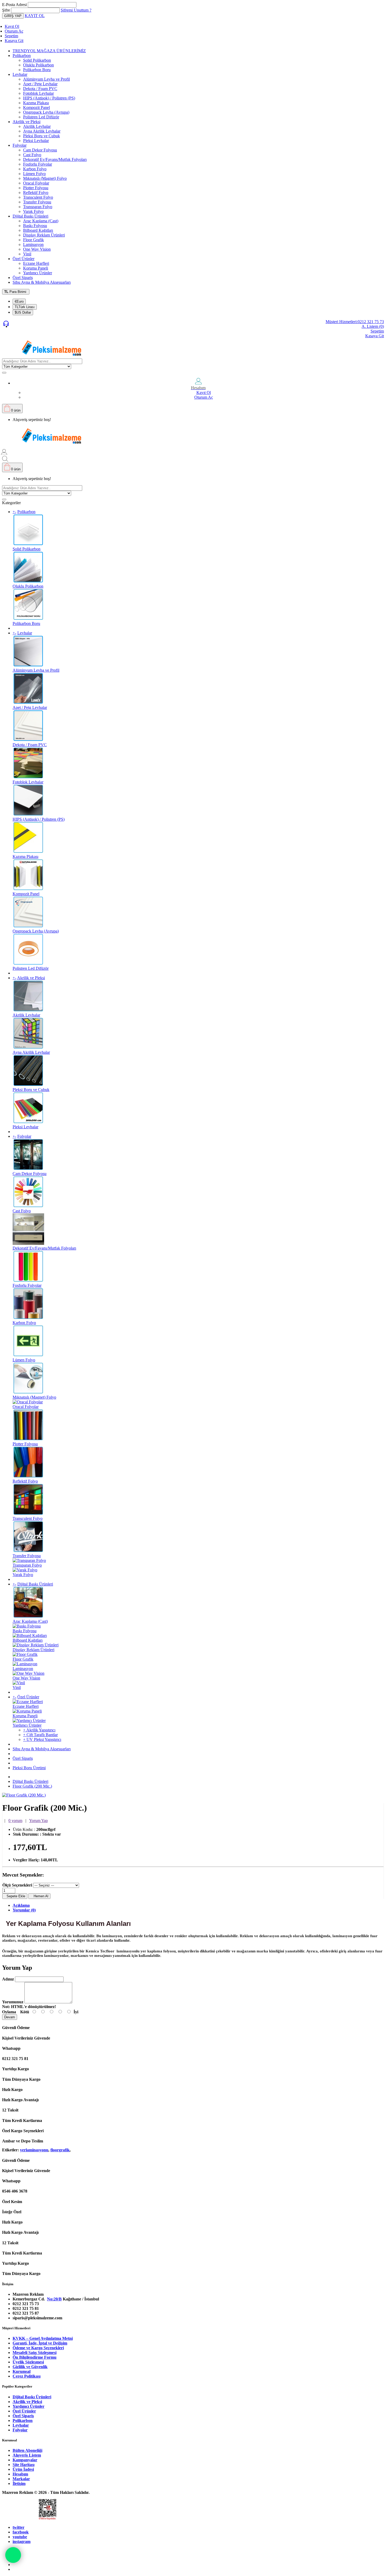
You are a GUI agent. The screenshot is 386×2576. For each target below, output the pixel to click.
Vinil (27, 254)
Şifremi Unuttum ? (76, 10)
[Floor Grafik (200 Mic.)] (24, 1795)
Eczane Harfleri (36, 263)
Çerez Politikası (27, 2376)
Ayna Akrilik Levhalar (42, 131)
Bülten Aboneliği (27, 2450)
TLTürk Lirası (25, 307)
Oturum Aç (14, 31)
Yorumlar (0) (24, 1910)
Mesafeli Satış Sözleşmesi (35, 2353)
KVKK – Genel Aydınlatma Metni (43, 2338)
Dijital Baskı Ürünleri (30, 216)
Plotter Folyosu (36, 188)
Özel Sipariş (23, 278)
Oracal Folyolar (36, 183)
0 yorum (15, 1821)
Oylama (9, 2012)
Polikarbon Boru (37, 70)
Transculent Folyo (38, 197)
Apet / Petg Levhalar (40, 84)
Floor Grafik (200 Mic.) (32, 1786)
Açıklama (21, 1905)
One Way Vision (37, 249)
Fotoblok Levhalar (38, 93)
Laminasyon (33, 244)
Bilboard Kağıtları (38, 230)
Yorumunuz (13, 2002)
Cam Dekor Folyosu (40, 150)
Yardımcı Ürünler (38, 273)
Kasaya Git (14, 41)
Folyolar (20, 145)
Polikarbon (22, 56)
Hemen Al (39, 1896)
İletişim (19, 2483)
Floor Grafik (33, 240)
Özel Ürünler (24, 259)
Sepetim (11, 36)
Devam (10, 2017)
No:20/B (54, 2299)
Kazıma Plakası (36, 103)
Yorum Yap (38, 1821)
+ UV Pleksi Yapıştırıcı (42, 1739)
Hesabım (20, 2474)
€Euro (19, 301)
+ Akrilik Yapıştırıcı (39, 1730)
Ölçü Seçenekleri (17, 1885)
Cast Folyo (32, 155)
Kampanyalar (25, 2460)
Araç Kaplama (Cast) (41, 221)
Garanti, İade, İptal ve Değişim (40, 2343)
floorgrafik (60, 2150)
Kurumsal (22, 2371)
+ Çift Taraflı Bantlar (40, 1735)
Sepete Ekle (15, 1896)
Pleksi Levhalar (36, 141)
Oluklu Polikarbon (38, 65)
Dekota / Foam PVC (40, 89)
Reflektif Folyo (36, 193)
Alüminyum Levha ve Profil (46, 79)
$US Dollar (23, 312)
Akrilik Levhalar (37, 126)
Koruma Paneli (36, 268)
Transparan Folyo (38, 207)
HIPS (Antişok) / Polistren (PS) (49, 98)
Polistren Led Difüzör (41, 117)
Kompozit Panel (36, 107)
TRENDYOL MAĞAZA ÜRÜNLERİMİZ (49, 51)
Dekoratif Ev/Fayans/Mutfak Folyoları (55, 159)
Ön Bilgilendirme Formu (35, 2357)
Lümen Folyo (34, 174)
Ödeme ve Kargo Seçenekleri (38, 2348)
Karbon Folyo (35, 169)
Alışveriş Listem (27, 2455)
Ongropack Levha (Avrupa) (46, 112)
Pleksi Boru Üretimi (29, 1768)
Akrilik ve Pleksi (27, 122)
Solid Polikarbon (37, 60)
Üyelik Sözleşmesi (28, 2362)
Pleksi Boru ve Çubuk (41, 136)
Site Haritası (24, 2465)
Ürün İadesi (23, 2469)
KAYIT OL (35, 16)
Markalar (21, 2479)
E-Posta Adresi (14, 5)
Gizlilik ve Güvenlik (30, 2367)
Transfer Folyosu (37, 202)
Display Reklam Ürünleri (44, 235)
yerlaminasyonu (34, 2150)
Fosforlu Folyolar (38, 164)
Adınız (8, 1979)
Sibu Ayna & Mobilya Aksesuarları (42, 282)
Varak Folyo (33, 211)
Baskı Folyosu (35, 226)
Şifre (6, 10)
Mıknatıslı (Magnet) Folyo (45, 178)
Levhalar (20, 74)
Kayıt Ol (12, 26)
